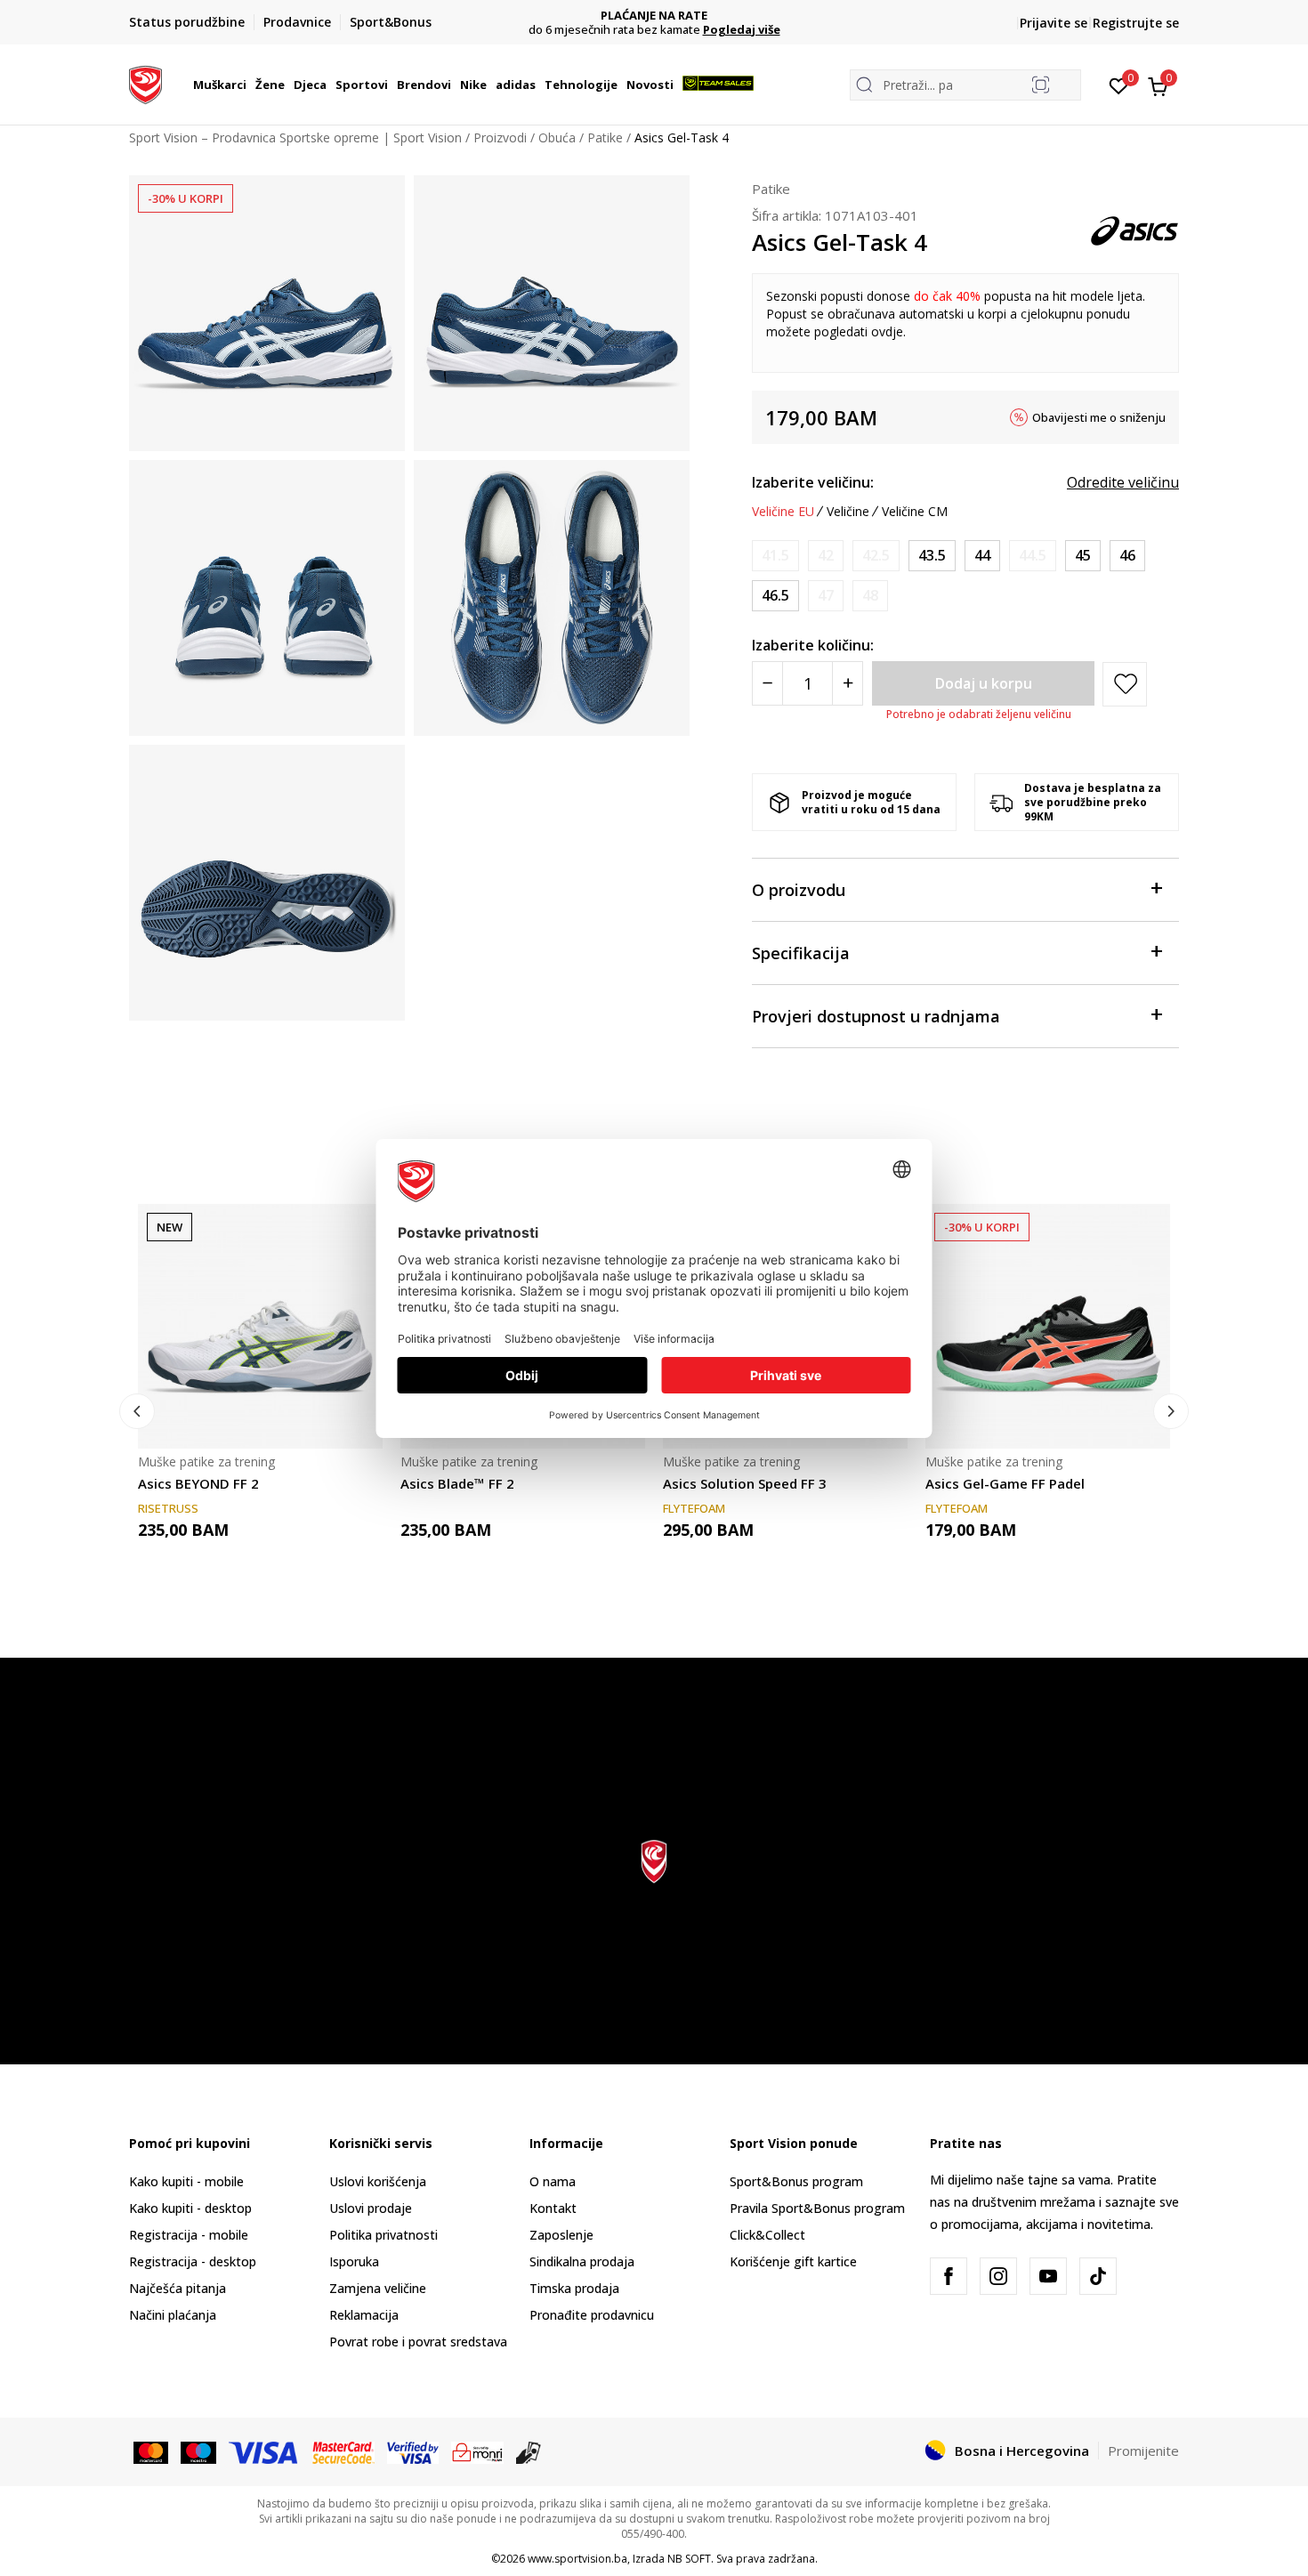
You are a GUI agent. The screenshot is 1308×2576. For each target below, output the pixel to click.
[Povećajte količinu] (848, 683)
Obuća (557, 137)
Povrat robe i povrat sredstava (418, 2342)
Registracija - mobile (189, 2235)
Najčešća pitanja (178, 2288)
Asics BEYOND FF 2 (198, 1483)
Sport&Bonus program (796, 2181)
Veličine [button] (848, 512)
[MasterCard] (151, 2451)
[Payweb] (477, 2451)
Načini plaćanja (173, 2315)
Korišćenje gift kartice (793, 2261)
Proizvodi (500, 137)
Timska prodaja (574, 2288)
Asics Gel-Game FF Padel (1005, 1483)
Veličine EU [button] (783, 512)
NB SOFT (689, 2559)
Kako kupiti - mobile (186, 2181)
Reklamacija (364, 2315)
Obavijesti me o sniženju (1099, 417)
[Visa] (264, 2451)
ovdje (887, 331)
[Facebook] (949, 2276)
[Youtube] (1048, 2276)
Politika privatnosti (384, 2235)
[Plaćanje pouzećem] (529, 2451)
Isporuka (354, 2261)
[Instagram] (998, 2276)
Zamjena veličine (378, 2288)
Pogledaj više (646, 29)
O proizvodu (799, 890)
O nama (553, 2181)
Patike (605, 137)
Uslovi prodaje (371, 2208)
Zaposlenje (561, 2235)
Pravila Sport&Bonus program (817, 2208)
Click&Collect (767, 2235)
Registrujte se (1136, 23)
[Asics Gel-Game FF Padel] (1048, 1326)
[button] (249, 85)
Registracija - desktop (193, 2261)
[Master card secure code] (344, 2451)
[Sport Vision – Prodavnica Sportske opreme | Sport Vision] (145, 83)
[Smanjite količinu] (767, 683)
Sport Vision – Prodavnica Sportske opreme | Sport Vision (295, 137)
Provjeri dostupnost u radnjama (876, 1016)
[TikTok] (1098, 2276)
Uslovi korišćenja (378, 2181)
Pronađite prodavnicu (592, 2315)
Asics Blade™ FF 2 (457, 1483)
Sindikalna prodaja (582, 2261)
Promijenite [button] (1143, 2451)
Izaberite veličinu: (813, 482)
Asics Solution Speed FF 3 (745, 1483)
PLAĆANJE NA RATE (559, 16)
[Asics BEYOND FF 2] (260, 1326)
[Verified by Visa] (413, 2451)
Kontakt (553, 2208)
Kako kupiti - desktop (190, 2208)
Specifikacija (801, 953)
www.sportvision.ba (577, 2559)
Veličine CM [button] (915, 512)
